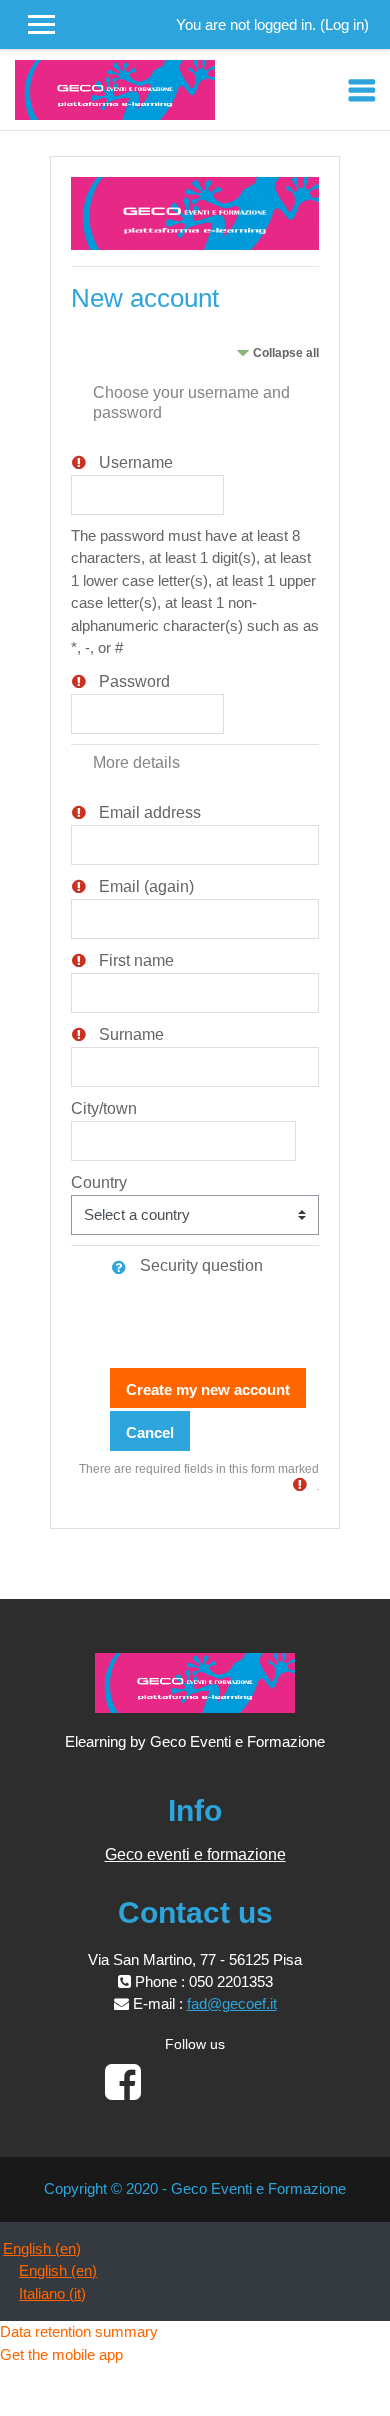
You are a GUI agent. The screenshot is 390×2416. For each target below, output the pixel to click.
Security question (201, 1265)
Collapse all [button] (286, 353)
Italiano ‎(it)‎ (52, 2293)
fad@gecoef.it (232, 2003)
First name (136, 960)
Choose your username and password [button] (191, 402)
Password (134, 681)
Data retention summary (79, 2331)
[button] (123, 1267)
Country (99, 1182)
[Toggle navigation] (362, 90)
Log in (344, 24)
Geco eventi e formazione (195, 1854)
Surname (131, 1034)
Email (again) (146, 886)
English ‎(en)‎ (42, 2248)
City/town (104, 1108)
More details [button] (136, 762)
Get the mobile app (61, 2354)
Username (136, 462)
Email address (150, 812)
